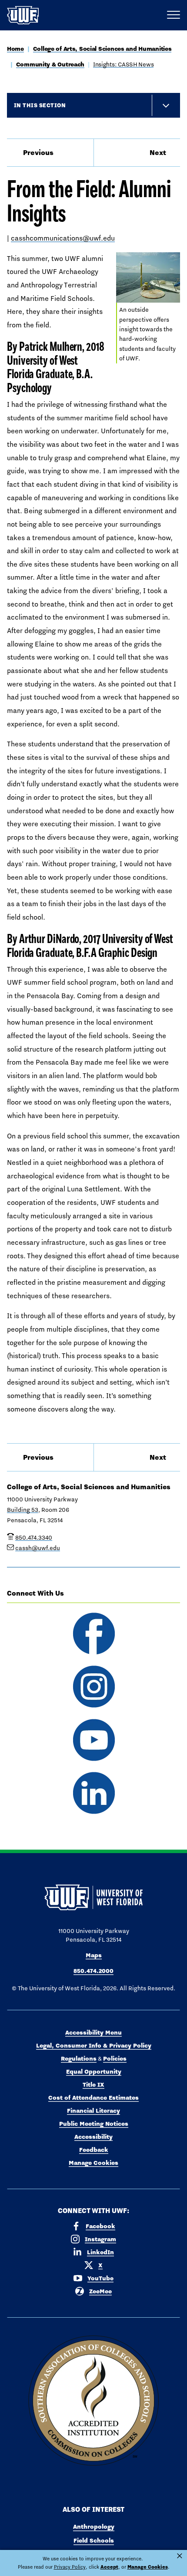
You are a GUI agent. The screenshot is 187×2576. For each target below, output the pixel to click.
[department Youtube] (93, 1740)
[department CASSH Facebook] (93, 1634)
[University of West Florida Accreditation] (93, 2401)
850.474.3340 (34, 1537)
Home (15, 49)
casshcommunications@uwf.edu (63, 238)
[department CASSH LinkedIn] (93, 1793)
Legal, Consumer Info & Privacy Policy (94, 2045)
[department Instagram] (93, 1687)
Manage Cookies (93, 2163)
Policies (115, 2058)
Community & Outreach (50, 64)
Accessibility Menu (93, 2032)
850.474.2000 (93, 1971)
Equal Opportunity (94, 2071)
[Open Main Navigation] (174, 15)
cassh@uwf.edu (38, 1548)
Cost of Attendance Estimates (93, 2098)
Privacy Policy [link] (70, 2567)
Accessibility (93, 2137)
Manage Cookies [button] (148, 2567)
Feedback (94, 2150)
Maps (94, 1955)
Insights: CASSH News (123, 64)
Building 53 (23, 1510)
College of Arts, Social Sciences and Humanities (102, 49)
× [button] (180, 2556)
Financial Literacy (93, 2111)
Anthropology (94, 2527)
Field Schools (94, 2540)
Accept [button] (109, 2567)
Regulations (79, 2058)
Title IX (93, 2085)
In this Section (40, 105)
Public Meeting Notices (94, 2124)
